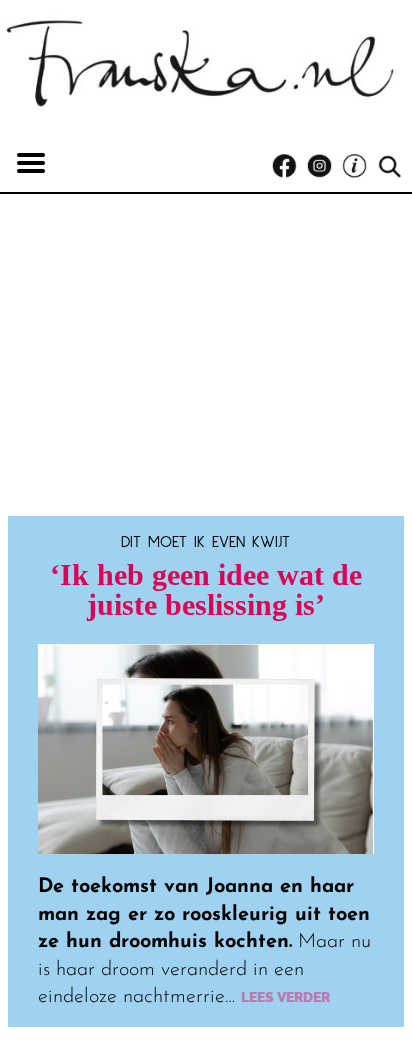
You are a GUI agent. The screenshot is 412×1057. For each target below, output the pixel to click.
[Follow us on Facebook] (289, 166)
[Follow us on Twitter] (359, 166)
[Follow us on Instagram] (324, 166)
